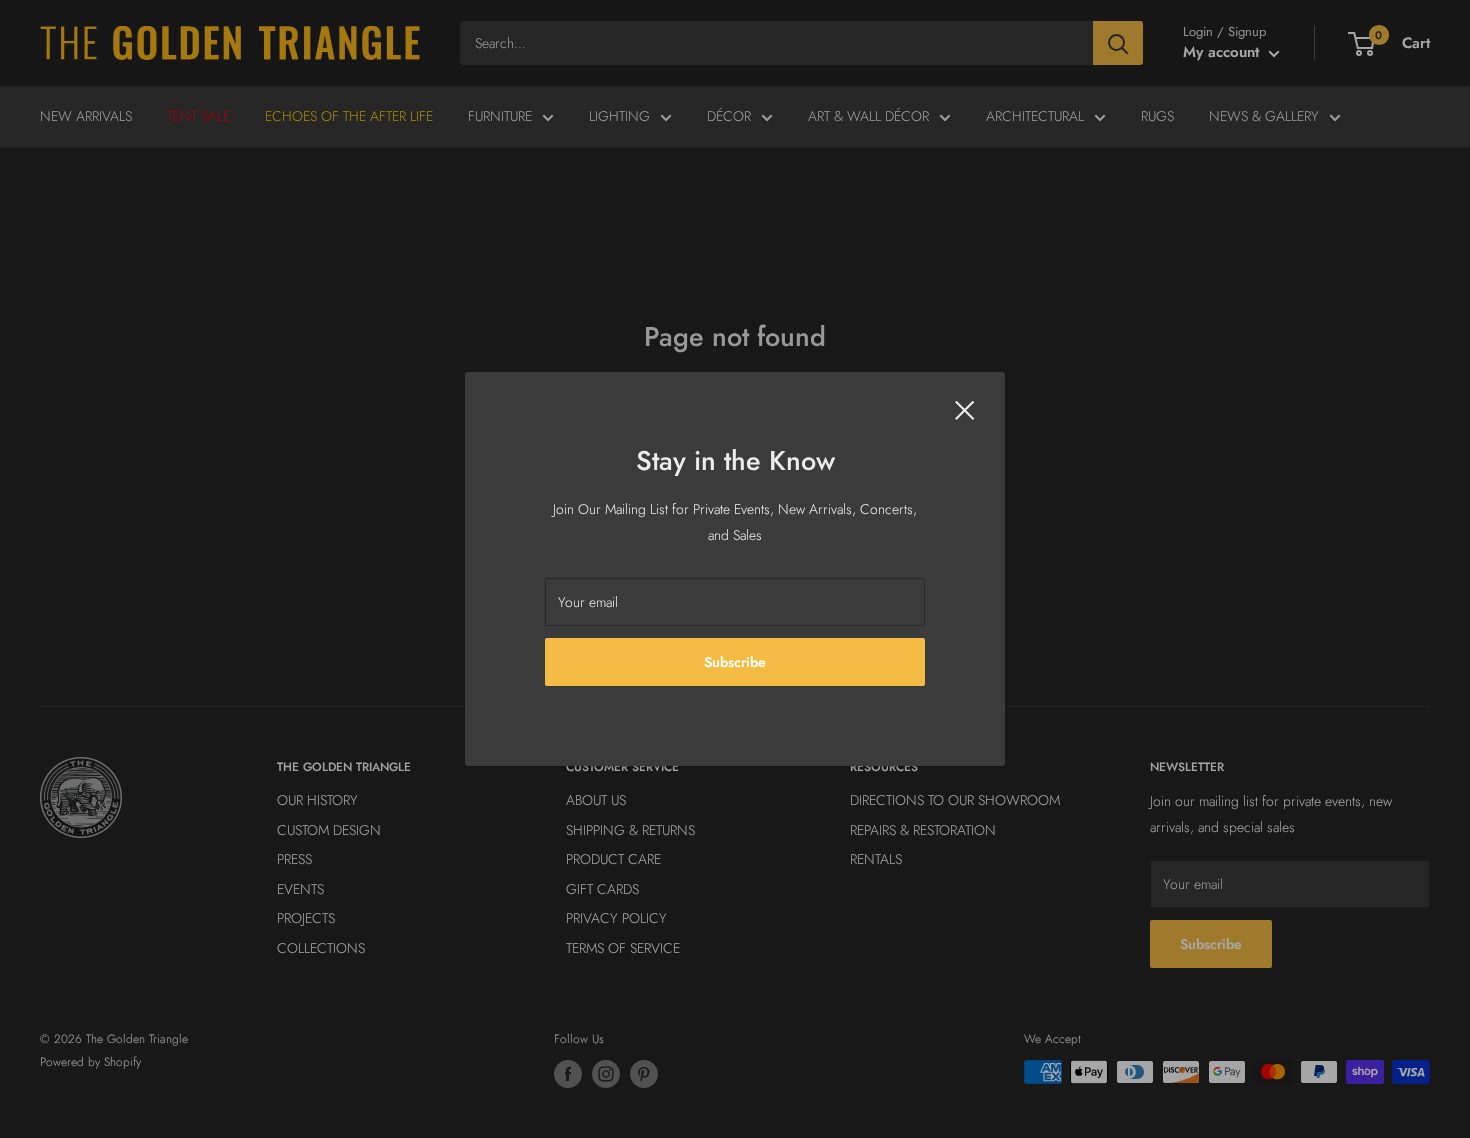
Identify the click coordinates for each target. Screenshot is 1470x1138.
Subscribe (735, 662)
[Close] (965, 409)
